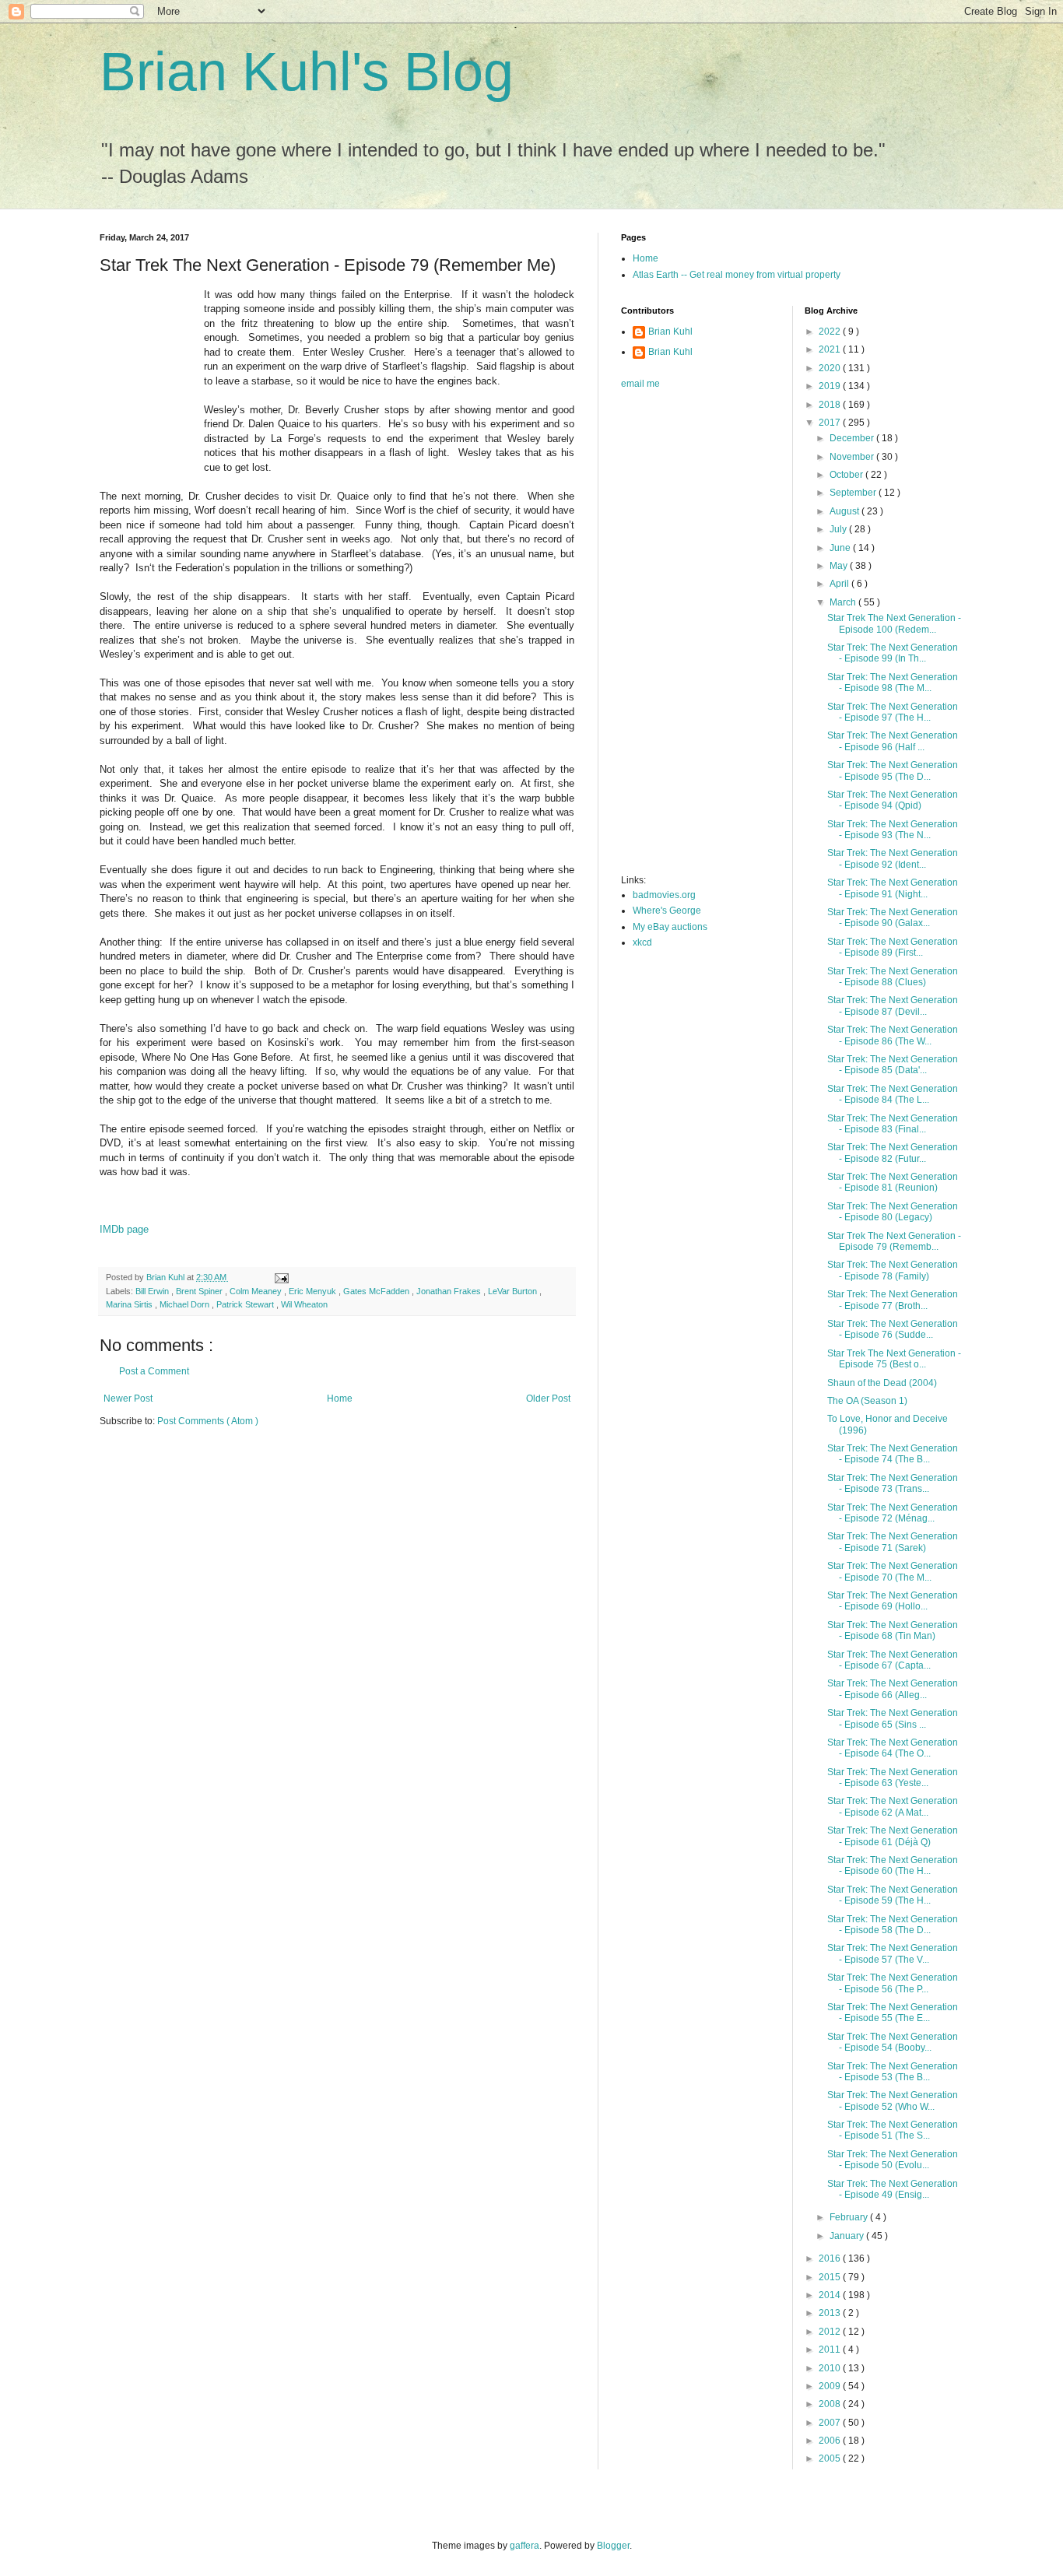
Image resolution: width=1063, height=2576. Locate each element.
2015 (831, 2277)
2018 (831, 405)
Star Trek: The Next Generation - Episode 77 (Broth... (893, 1300)
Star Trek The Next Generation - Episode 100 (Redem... (894, 623)
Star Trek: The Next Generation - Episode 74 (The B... (893, 1454)
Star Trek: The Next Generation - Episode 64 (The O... (893, 1748)
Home (340, 1399)
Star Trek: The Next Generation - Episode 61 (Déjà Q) (893, 1836)
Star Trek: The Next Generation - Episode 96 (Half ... (893, 741)
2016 (831, 2258)
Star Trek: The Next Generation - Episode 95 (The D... (893, 770)
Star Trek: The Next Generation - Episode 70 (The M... (893, 1571)
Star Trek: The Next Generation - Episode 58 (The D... (893, 1925)
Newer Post (128, 1399)
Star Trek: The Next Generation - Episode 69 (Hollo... (893, 1601)
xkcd (642, 942)
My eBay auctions (670, 927)
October (847, 475)
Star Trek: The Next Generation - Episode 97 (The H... (893, 712)
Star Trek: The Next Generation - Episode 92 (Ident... (893, 858)
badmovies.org (664, 895)
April (840, 584)
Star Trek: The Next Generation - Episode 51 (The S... (893, 2130)
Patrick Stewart (246, 1304)
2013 (831, 2313)
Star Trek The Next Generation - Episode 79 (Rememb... (894, 1241)
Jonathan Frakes (450, 1291)
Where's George (667, 911)
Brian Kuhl (670, 332)
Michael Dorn (186, 1304)
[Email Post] (281, 1277)
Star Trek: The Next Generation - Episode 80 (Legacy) (893, 1212)
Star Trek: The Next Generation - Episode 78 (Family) (893, 1270)
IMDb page (124, 1229)
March (844, 602)
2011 (831, 2350)
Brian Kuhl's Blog (307, 72)
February (850, 2217)
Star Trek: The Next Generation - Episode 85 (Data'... (893, 1065)
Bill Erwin (153, 1291)
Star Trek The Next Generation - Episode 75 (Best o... (894, 1359)
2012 (831, 2332)
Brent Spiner (200, 1291)
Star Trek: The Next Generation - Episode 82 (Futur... (893, 1153)
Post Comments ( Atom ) (208, 1421)
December (853, 438)
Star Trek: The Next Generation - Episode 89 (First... (893, 947)
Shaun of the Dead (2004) (882, 1383)
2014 (831, 2295)
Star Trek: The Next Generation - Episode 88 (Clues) (893, 977)
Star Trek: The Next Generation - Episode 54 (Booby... (893, 2042)
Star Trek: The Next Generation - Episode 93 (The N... (893, 830)
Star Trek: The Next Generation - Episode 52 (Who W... (893, 2100)
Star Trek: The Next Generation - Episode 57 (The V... (893, 1953)
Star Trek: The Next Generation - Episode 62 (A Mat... (893, 1806)
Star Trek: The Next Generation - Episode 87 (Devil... (893, 1005)
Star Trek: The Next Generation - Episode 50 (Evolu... (893, 2160)
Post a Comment (154, 1371)
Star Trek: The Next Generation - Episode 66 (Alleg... (893, 1689)
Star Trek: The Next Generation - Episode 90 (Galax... (893, 918)
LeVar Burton (514, 1291)
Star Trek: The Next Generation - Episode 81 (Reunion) (893, 1182)
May (840, 566)
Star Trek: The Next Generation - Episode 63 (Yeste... (893, 1778)
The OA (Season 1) (867, 1401)
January (848, 2236)
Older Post (548, 1399)
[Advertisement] (683, 637)
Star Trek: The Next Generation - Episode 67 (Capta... (893, 1660)
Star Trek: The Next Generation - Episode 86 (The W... (893, 1035)
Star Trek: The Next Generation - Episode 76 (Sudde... (893, 1329)
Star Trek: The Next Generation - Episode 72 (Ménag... (893, 1513)
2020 (831, 368)
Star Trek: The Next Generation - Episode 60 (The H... (893, 1865)
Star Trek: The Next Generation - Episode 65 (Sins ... (893, 1718)
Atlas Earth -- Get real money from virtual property (737, 275)
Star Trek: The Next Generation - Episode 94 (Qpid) (893, 800)
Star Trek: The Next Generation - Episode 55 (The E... (893, 2013)
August (845, 511)
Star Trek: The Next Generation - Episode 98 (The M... (893, 683)
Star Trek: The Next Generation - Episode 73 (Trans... (893, 1483)
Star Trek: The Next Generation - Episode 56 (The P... (893, 1983)
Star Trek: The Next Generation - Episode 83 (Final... (893, 1124)
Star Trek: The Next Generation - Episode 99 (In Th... (893, 653)
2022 (831, 332)
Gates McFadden (377, 1291)
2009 (831, 2386)
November (853, 457)
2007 (831, 2423)
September (854, 493)
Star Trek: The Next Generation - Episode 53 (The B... (893, 2072)
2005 (831, 2458)
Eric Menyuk (314, 1291)
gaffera (524, 2546)
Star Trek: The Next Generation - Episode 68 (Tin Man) (893, 1630)
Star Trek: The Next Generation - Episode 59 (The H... (893, 1895)
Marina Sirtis (130, 1304)
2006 (831, 2441)
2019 (831, 386)
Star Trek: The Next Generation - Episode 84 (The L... (893, 1094)
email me (640, 384)
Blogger (613, 2546)
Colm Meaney (257, 1291)
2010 (831, 2368)
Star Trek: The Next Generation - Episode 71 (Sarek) (893, 1542)
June (841, 548)
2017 (831, 423)
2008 (831, 2404)
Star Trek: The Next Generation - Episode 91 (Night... (893, 888)
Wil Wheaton (304, 1304)
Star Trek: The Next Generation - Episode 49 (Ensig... (893, 2189)
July (839, 529)
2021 (831, 349)
